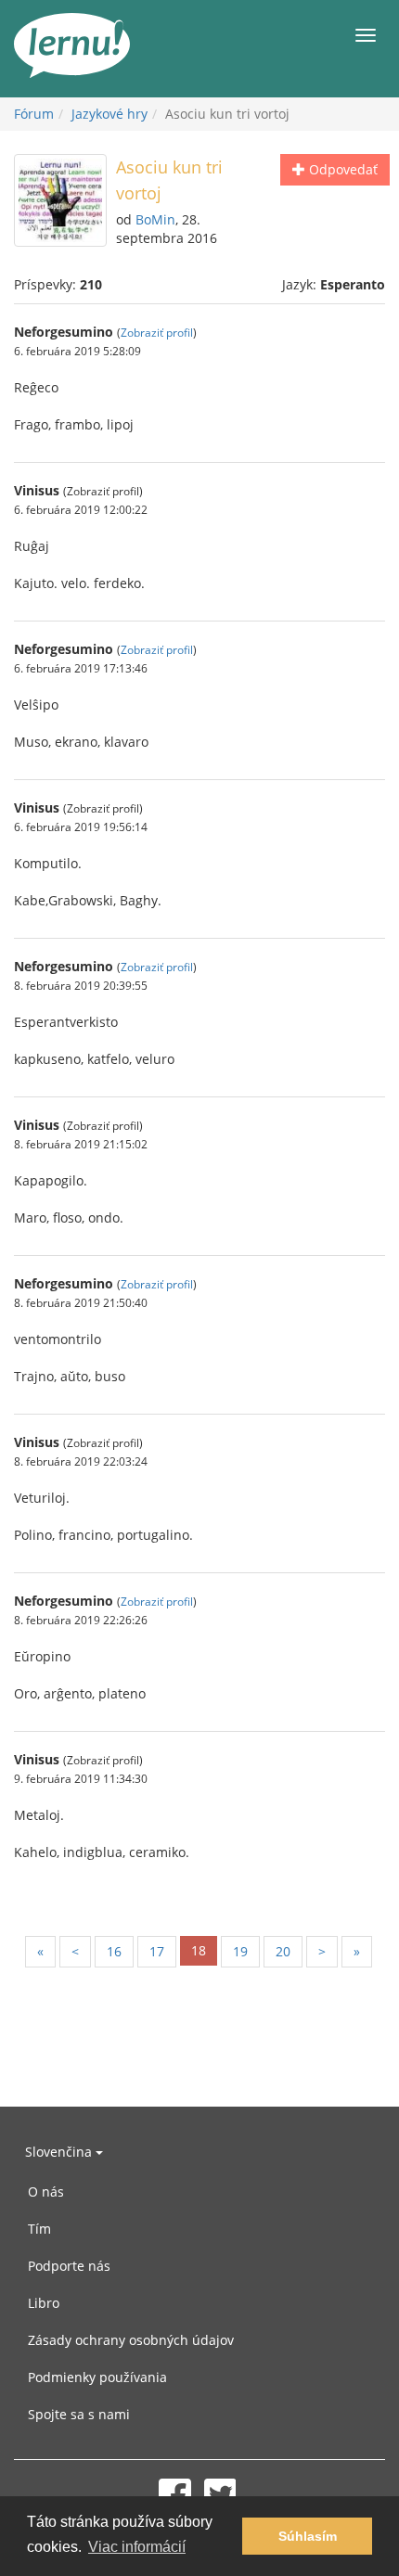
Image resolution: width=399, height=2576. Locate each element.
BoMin (155, 219)
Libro (44, 2303)
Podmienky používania (97, 2377)
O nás (46, 2192)
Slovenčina (60, 2152)
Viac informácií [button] (137, 2547)
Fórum (34, 114)
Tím (39, 2229)
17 (157, 1951)
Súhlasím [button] (308, 2536)
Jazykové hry (109, 114)
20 (283, 1951)
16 (114, 1951)
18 (199, 1950)
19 (240, 1951)
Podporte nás (69, 2266)
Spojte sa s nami (79, 2414)
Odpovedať (341, 169)
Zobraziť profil (157, 332)
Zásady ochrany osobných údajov (131, 2340)
